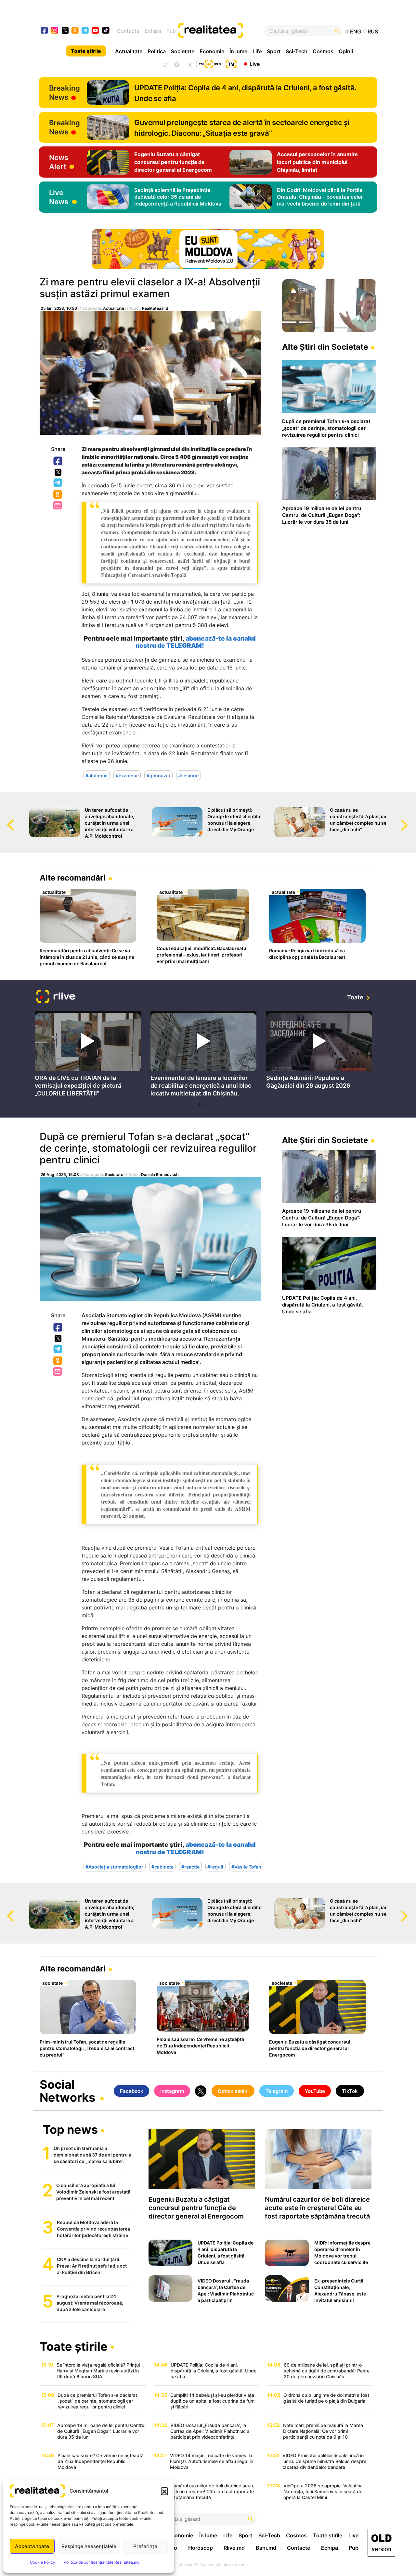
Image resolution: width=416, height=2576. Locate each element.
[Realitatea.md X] (65, 30)
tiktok (106, 31)
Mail (58, 506)
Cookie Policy (43, 2562)
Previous (5, 819)
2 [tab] (206, 1104)
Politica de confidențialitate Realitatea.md (102, 2562)
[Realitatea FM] (210, 63)
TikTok (350, 2091)
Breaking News (65, 93)
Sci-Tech (297, 51)
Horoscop (201, 2548)
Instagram (172, 2091)
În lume (238, 51)
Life (257, 51)
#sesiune (188, 775)
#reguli (215, 1866)
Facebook (58, 461)
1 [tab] (200, 1104)
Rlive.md (234, 2548)
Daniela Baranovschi (160, 1175)
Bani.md (266, 2548)
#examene (127, 775)
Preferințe (145, 2546)
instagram (55, 31)
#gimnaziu (158, 775)
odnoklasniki (75, 31)
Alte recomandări (73, 878)
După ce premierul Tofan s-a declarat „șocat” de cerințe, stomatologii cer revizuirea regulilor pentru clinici (148, 1148)
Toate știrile (86, 51)
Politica (157, 51)
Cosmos (323, 51)
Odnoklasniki (58, 495)
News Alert (59, 162)
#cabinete (162, 1866)
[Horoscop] (165, 64)
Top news (70, 2130)
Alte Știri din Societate (325, 347)
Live (255, 64)
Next (411, 819)
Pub (171, 31)
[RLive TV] (56, 997)
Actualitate (129, 51)
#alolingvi (97, 775)
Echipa (153, 31)
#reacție (190, 1866)
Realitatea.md (155, 308)
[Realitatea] (225, 31)
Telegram (58, 483)
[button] (164, 2491)
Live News (59, 197)
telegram (85, 31)
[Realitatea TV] (231, 63)
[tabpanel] (88, 1055)
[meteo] (190, 64)
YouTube (315, 2091)
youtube (96, 31)
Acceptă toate (32, 2546)
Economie (212, 51)
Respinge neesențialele (89, 2546)
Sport (274, 51)
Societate (183, 51)
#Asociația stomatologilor (114, 1866)
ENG (356, 31)
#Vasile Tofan (246, 1866)
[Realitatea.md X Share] (58, 472)
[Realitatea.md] (381, 2543)
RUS (373, 31)
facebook (45, 31)
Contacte (128, 31)
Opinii (346, 51)
